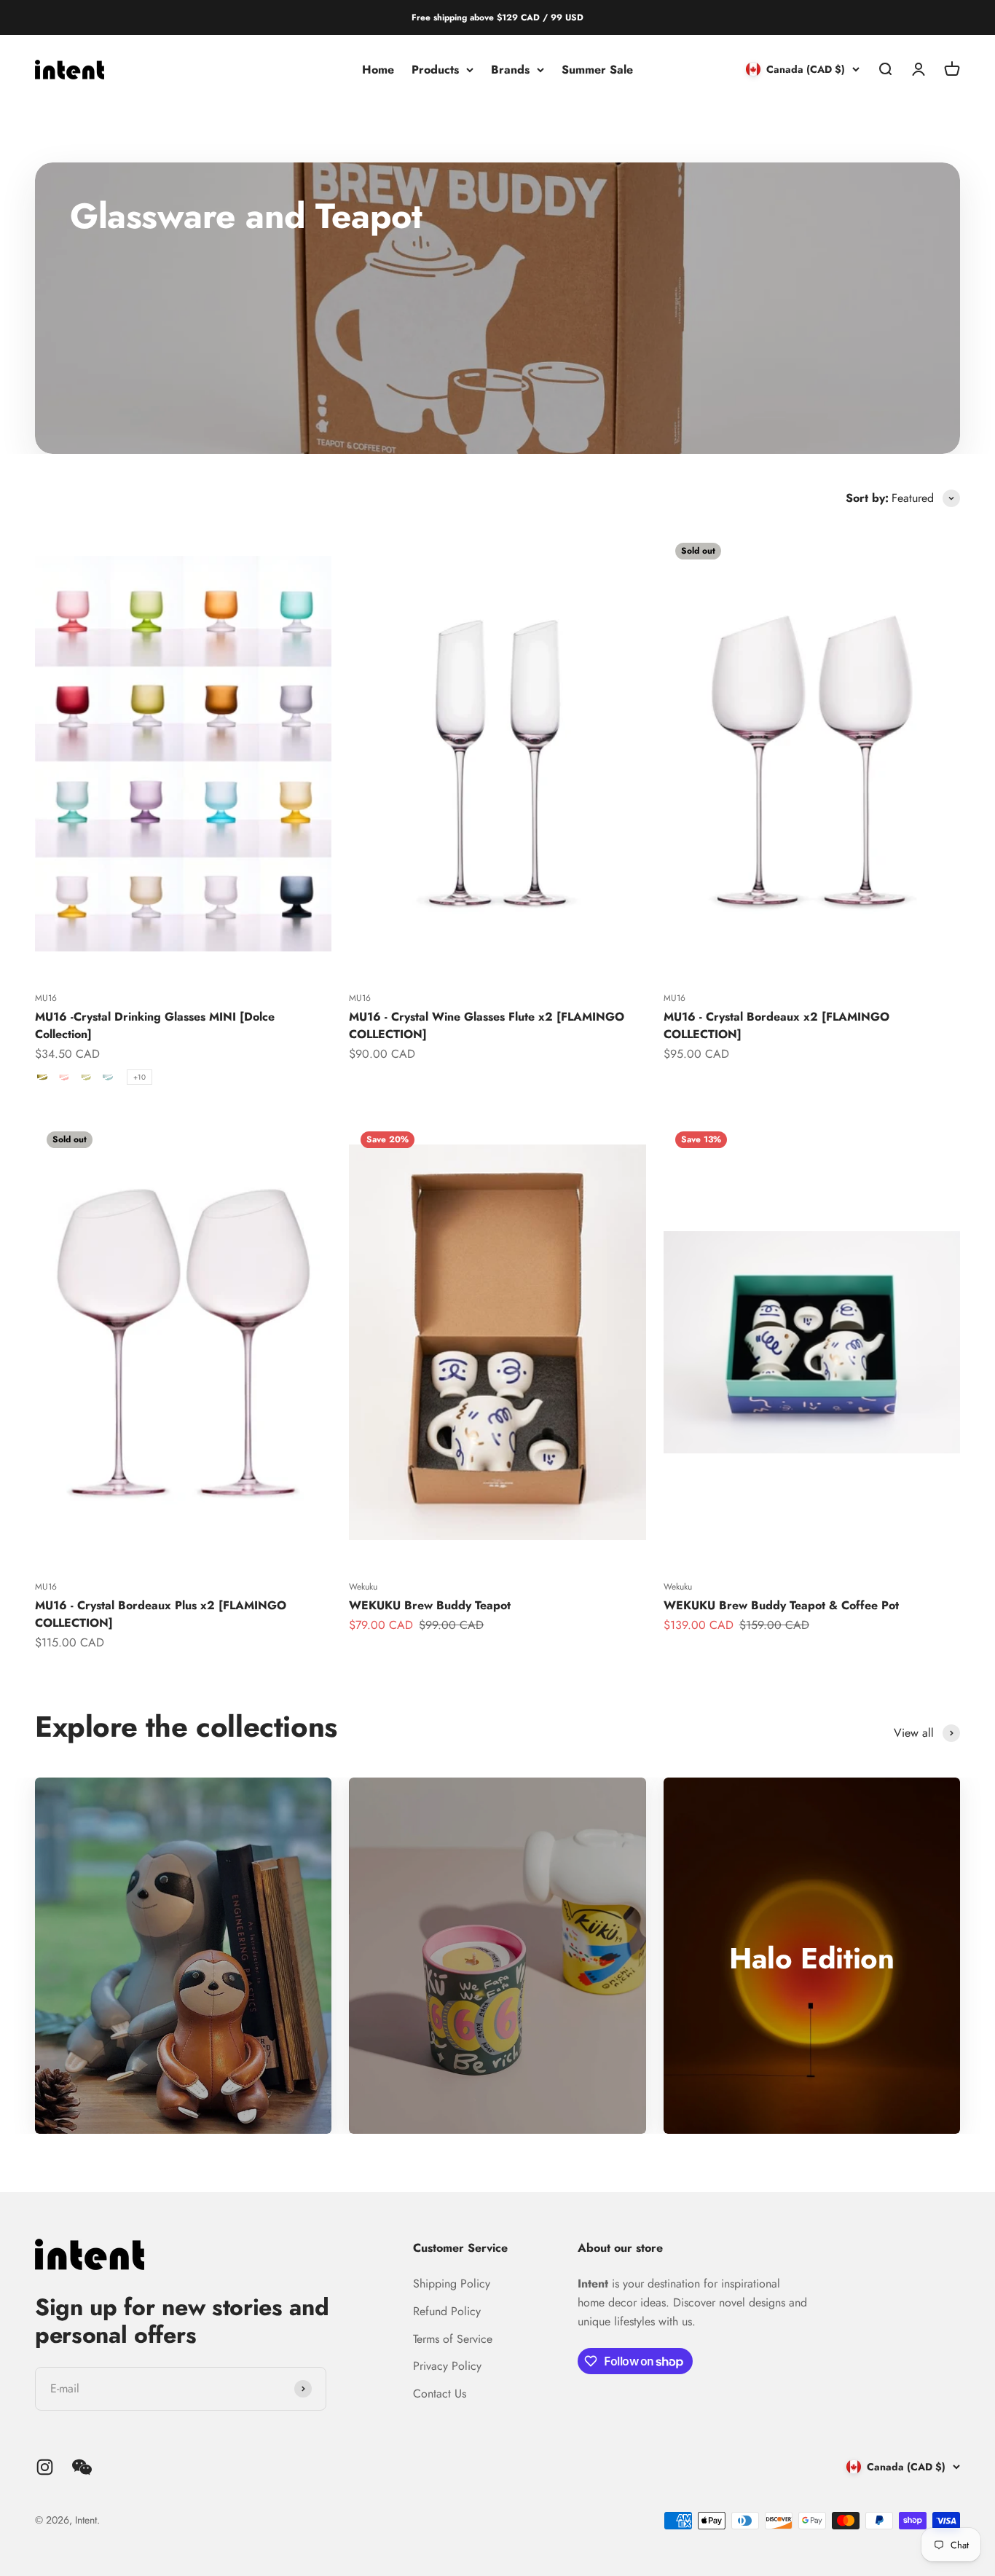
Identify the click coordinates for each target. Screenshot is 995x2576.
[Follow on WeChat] (82, 2467)
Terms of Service (453, 2339)
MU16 (46, 998)
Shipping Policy (452, 2284)
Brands (510, 70)
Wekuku (363, 1587)
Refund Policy (447, 2311)
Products (435, 70)
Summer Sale (597, 70)
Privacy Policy (447, 2366)
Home (378, 70)
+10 (139, 1077)
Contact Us (440, 2394)
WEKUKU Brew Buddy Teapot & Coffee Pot (781, 1605)
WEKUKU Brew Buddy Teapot (430, 1605)
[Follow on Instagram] (45, 2467)
